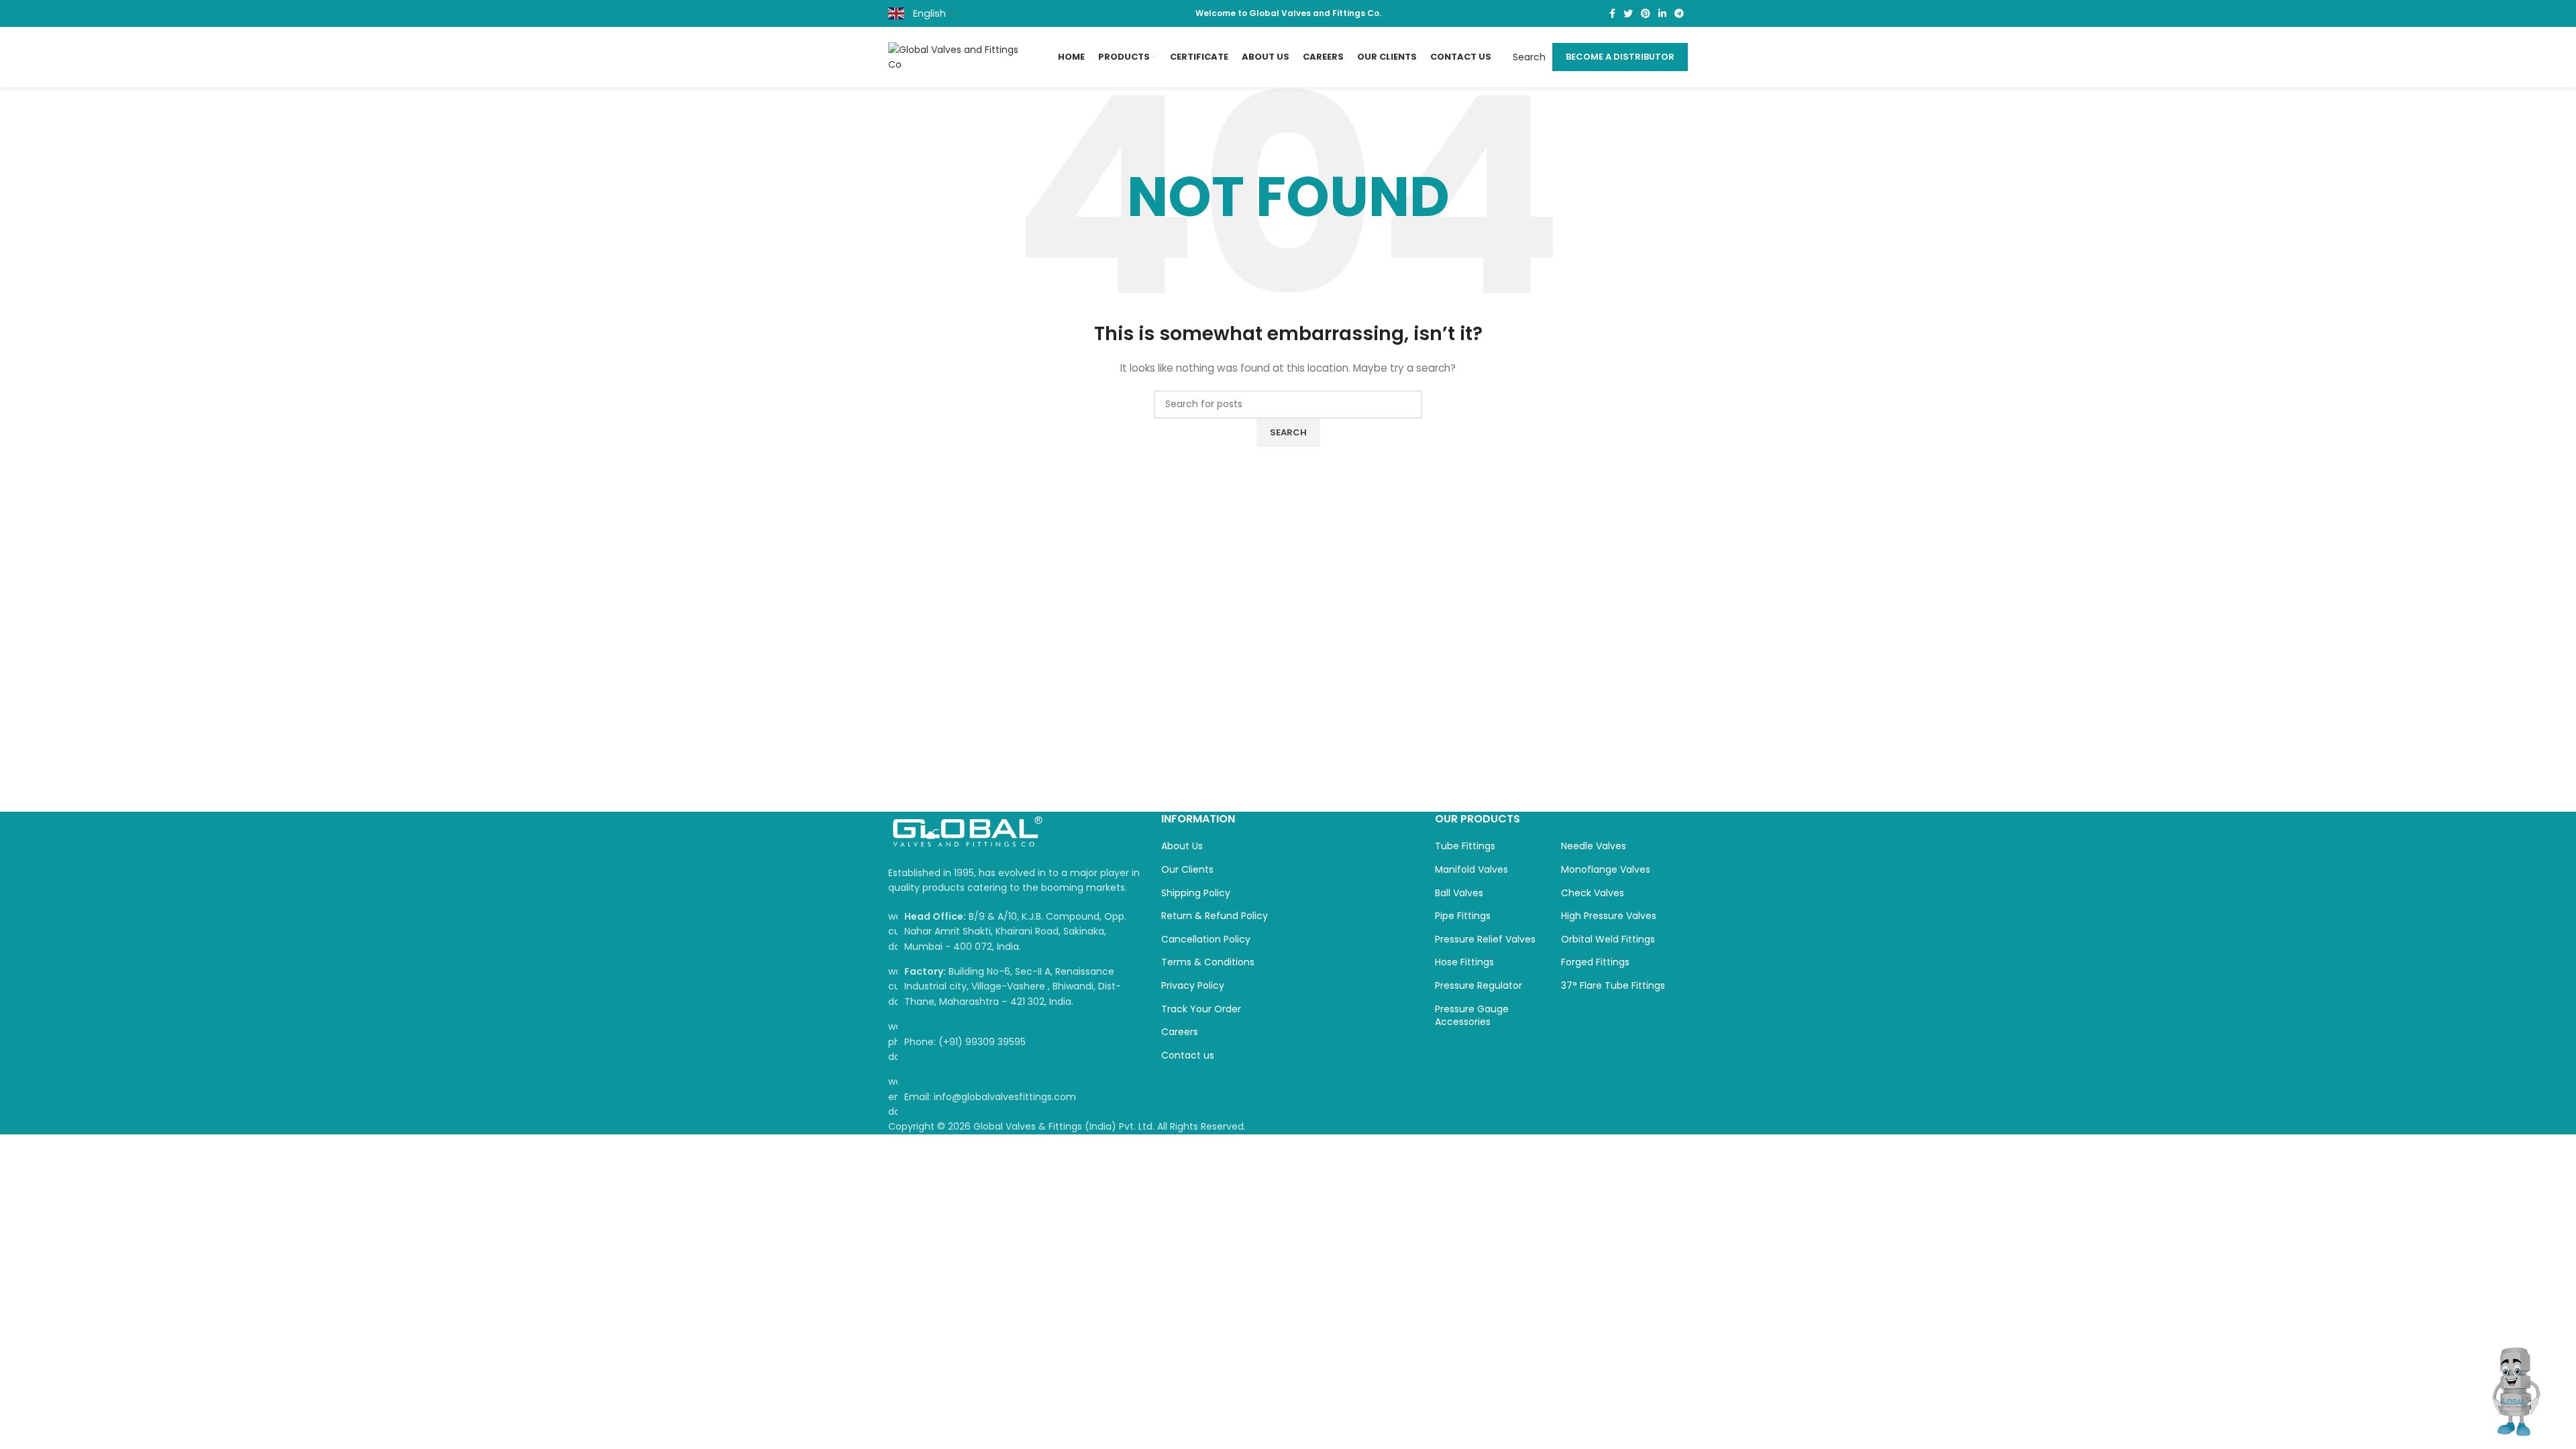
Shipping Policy (1196, 893)
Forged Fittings (1595, 962)
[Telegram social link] (1679, 13)
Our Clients (1187, 870)
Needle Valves (1594, 846)
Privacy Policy (1193, 986)
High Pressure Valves (1609, 916)
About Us (1182, 846)
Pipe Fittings (1463, 916)
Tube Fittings (1465, 846)
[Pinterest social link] (1646, 13)
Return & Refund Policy (1215, 916)
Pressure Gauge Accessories (1472, 1016)
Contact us (1188, 1056)
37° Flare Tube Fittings (1613, 986)
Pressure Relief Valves (1485, 940)
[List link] (1015, 1041)
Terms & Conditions (1208, 962)
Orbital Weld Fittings (1608, 940)
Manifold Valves (1471, 870)
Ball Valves (1459, 893)
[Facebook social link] (1612, 13)
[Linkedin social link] (1662, 13)
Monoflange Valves (1606, 870)
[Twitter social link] (1628, 13)
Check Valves (1593, 893)
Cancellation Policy (1206, 940)
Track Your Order (1201, 1009)
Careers (1180, 1032)
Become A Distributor (1620, 57)
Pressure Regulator (1479, 986)
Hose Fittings (1464, 962)
